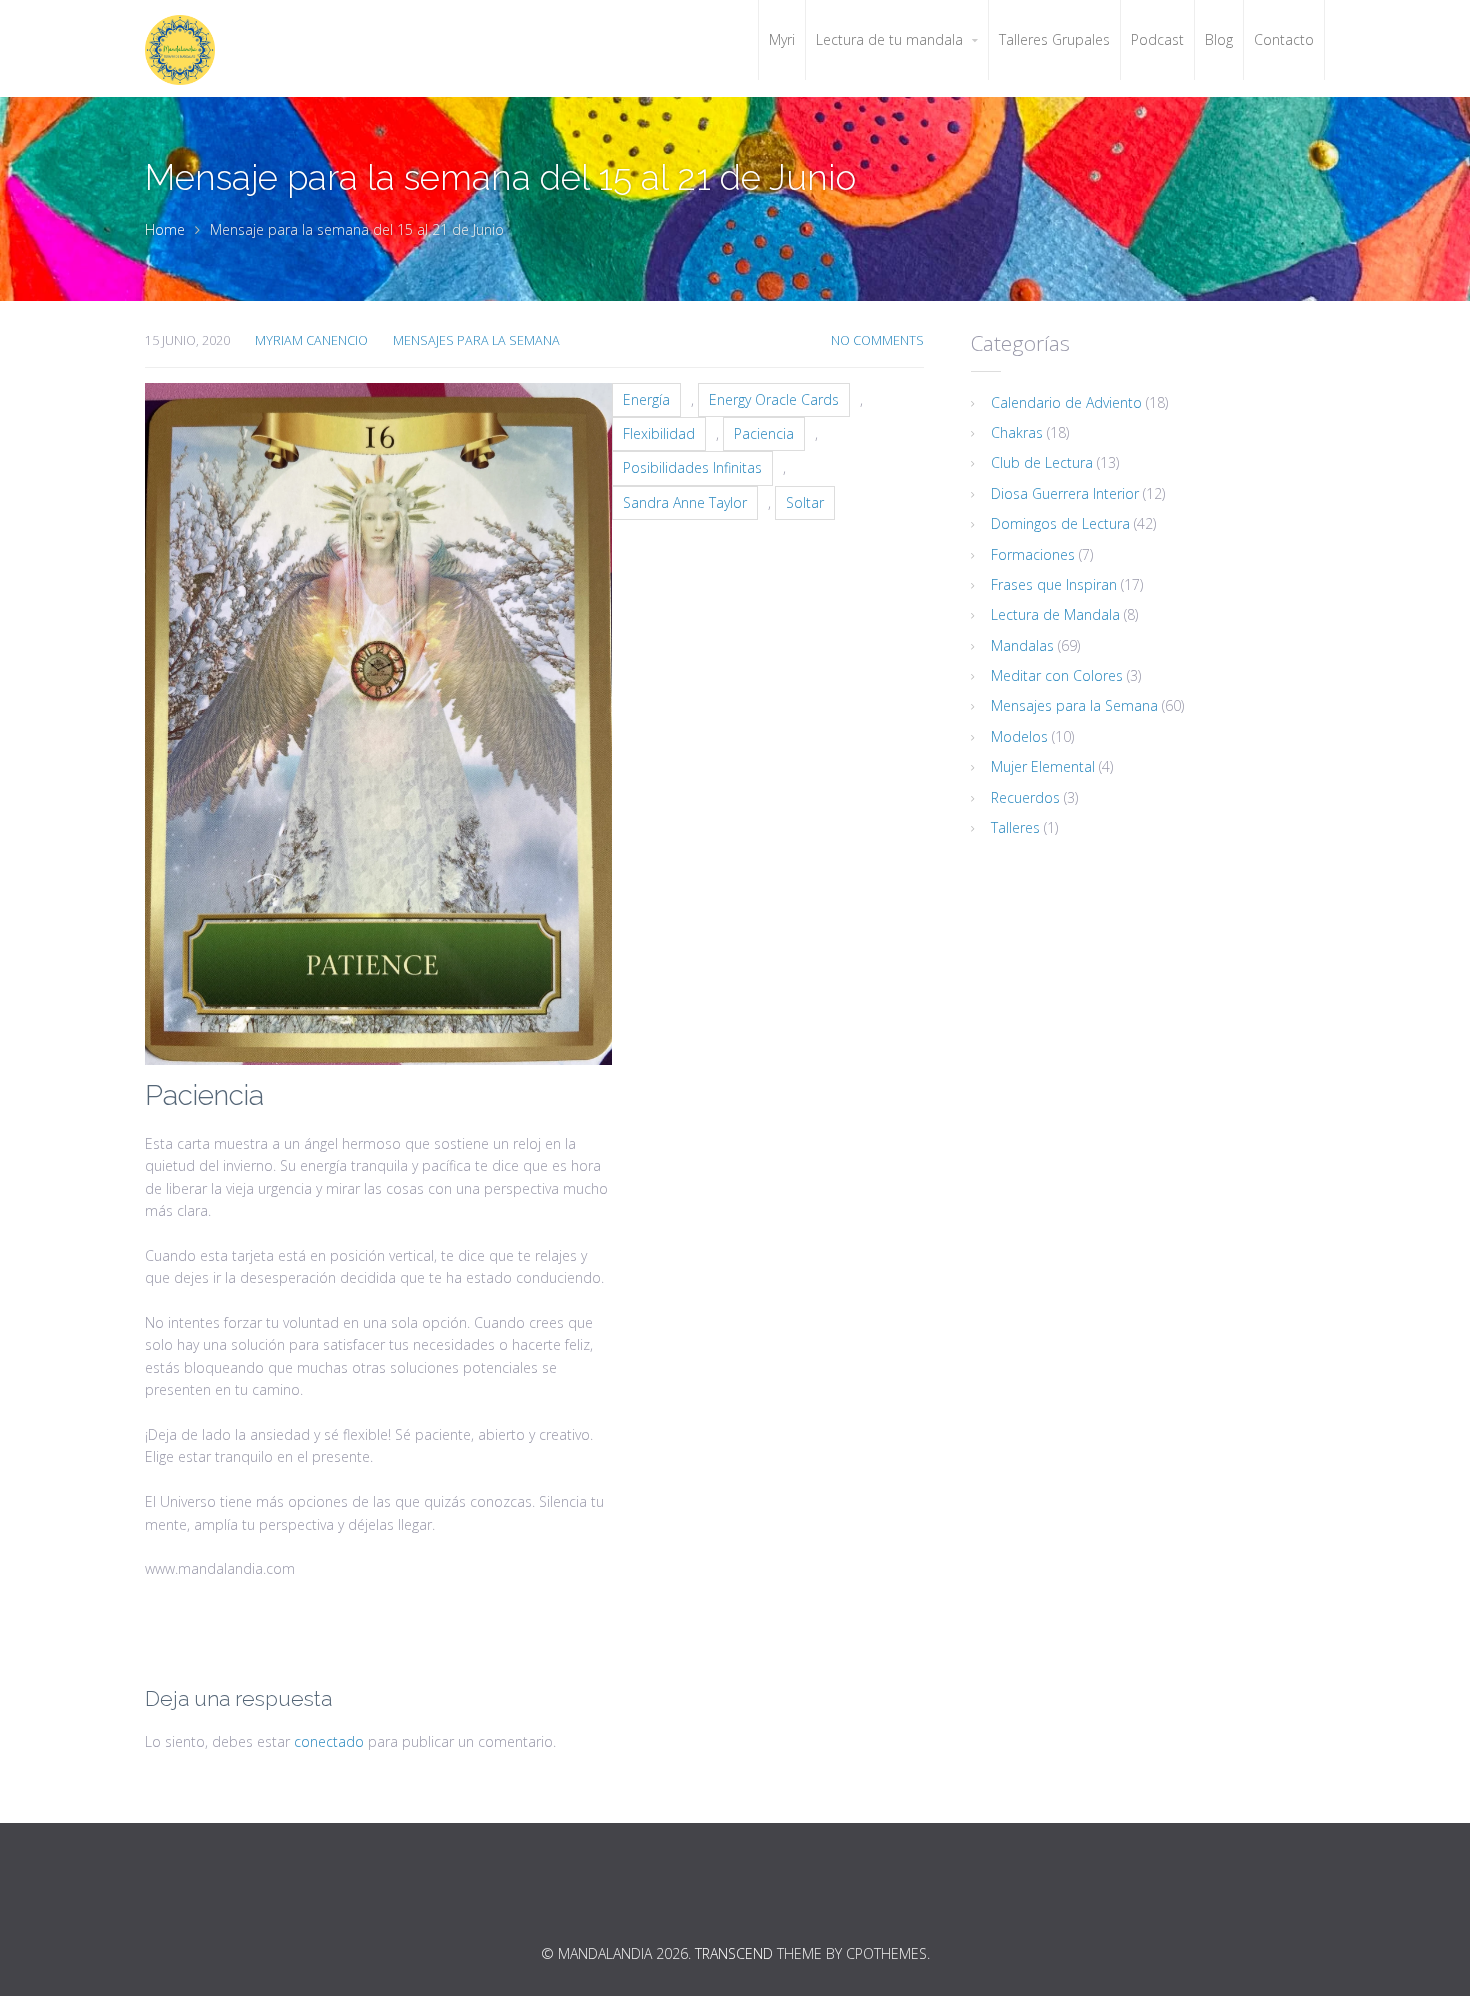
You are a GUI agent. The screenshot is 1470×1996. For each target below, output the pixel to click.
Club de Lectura (1042, 462)
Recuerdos (1025, 797)
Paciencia (764, 433)
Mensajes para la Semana (476, 340)
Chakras (1017, 432)
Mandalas (1022, 645)
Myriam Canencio (311, 340)
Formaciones (1033, 554)
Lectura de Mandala (1055, 614)
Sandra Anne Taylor (685, 502)
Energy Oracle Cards (774, 399)
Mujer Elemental (1043, 766)
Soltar (805, 502)
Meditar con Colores (1057, 675)
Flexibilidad (659, 433)
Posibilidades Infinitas (692, 467)
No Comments (877, 340)
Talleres (1015, 827)
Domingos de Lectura (1060, 523)
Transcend (734, 1953)
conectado (329, 1741)
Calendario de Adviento (1066, 402)
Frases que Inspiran (1054, 584)
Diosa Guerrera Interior (1065, 493)
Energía (646, 399)
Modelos (1019, 736)
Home (165, 229)
